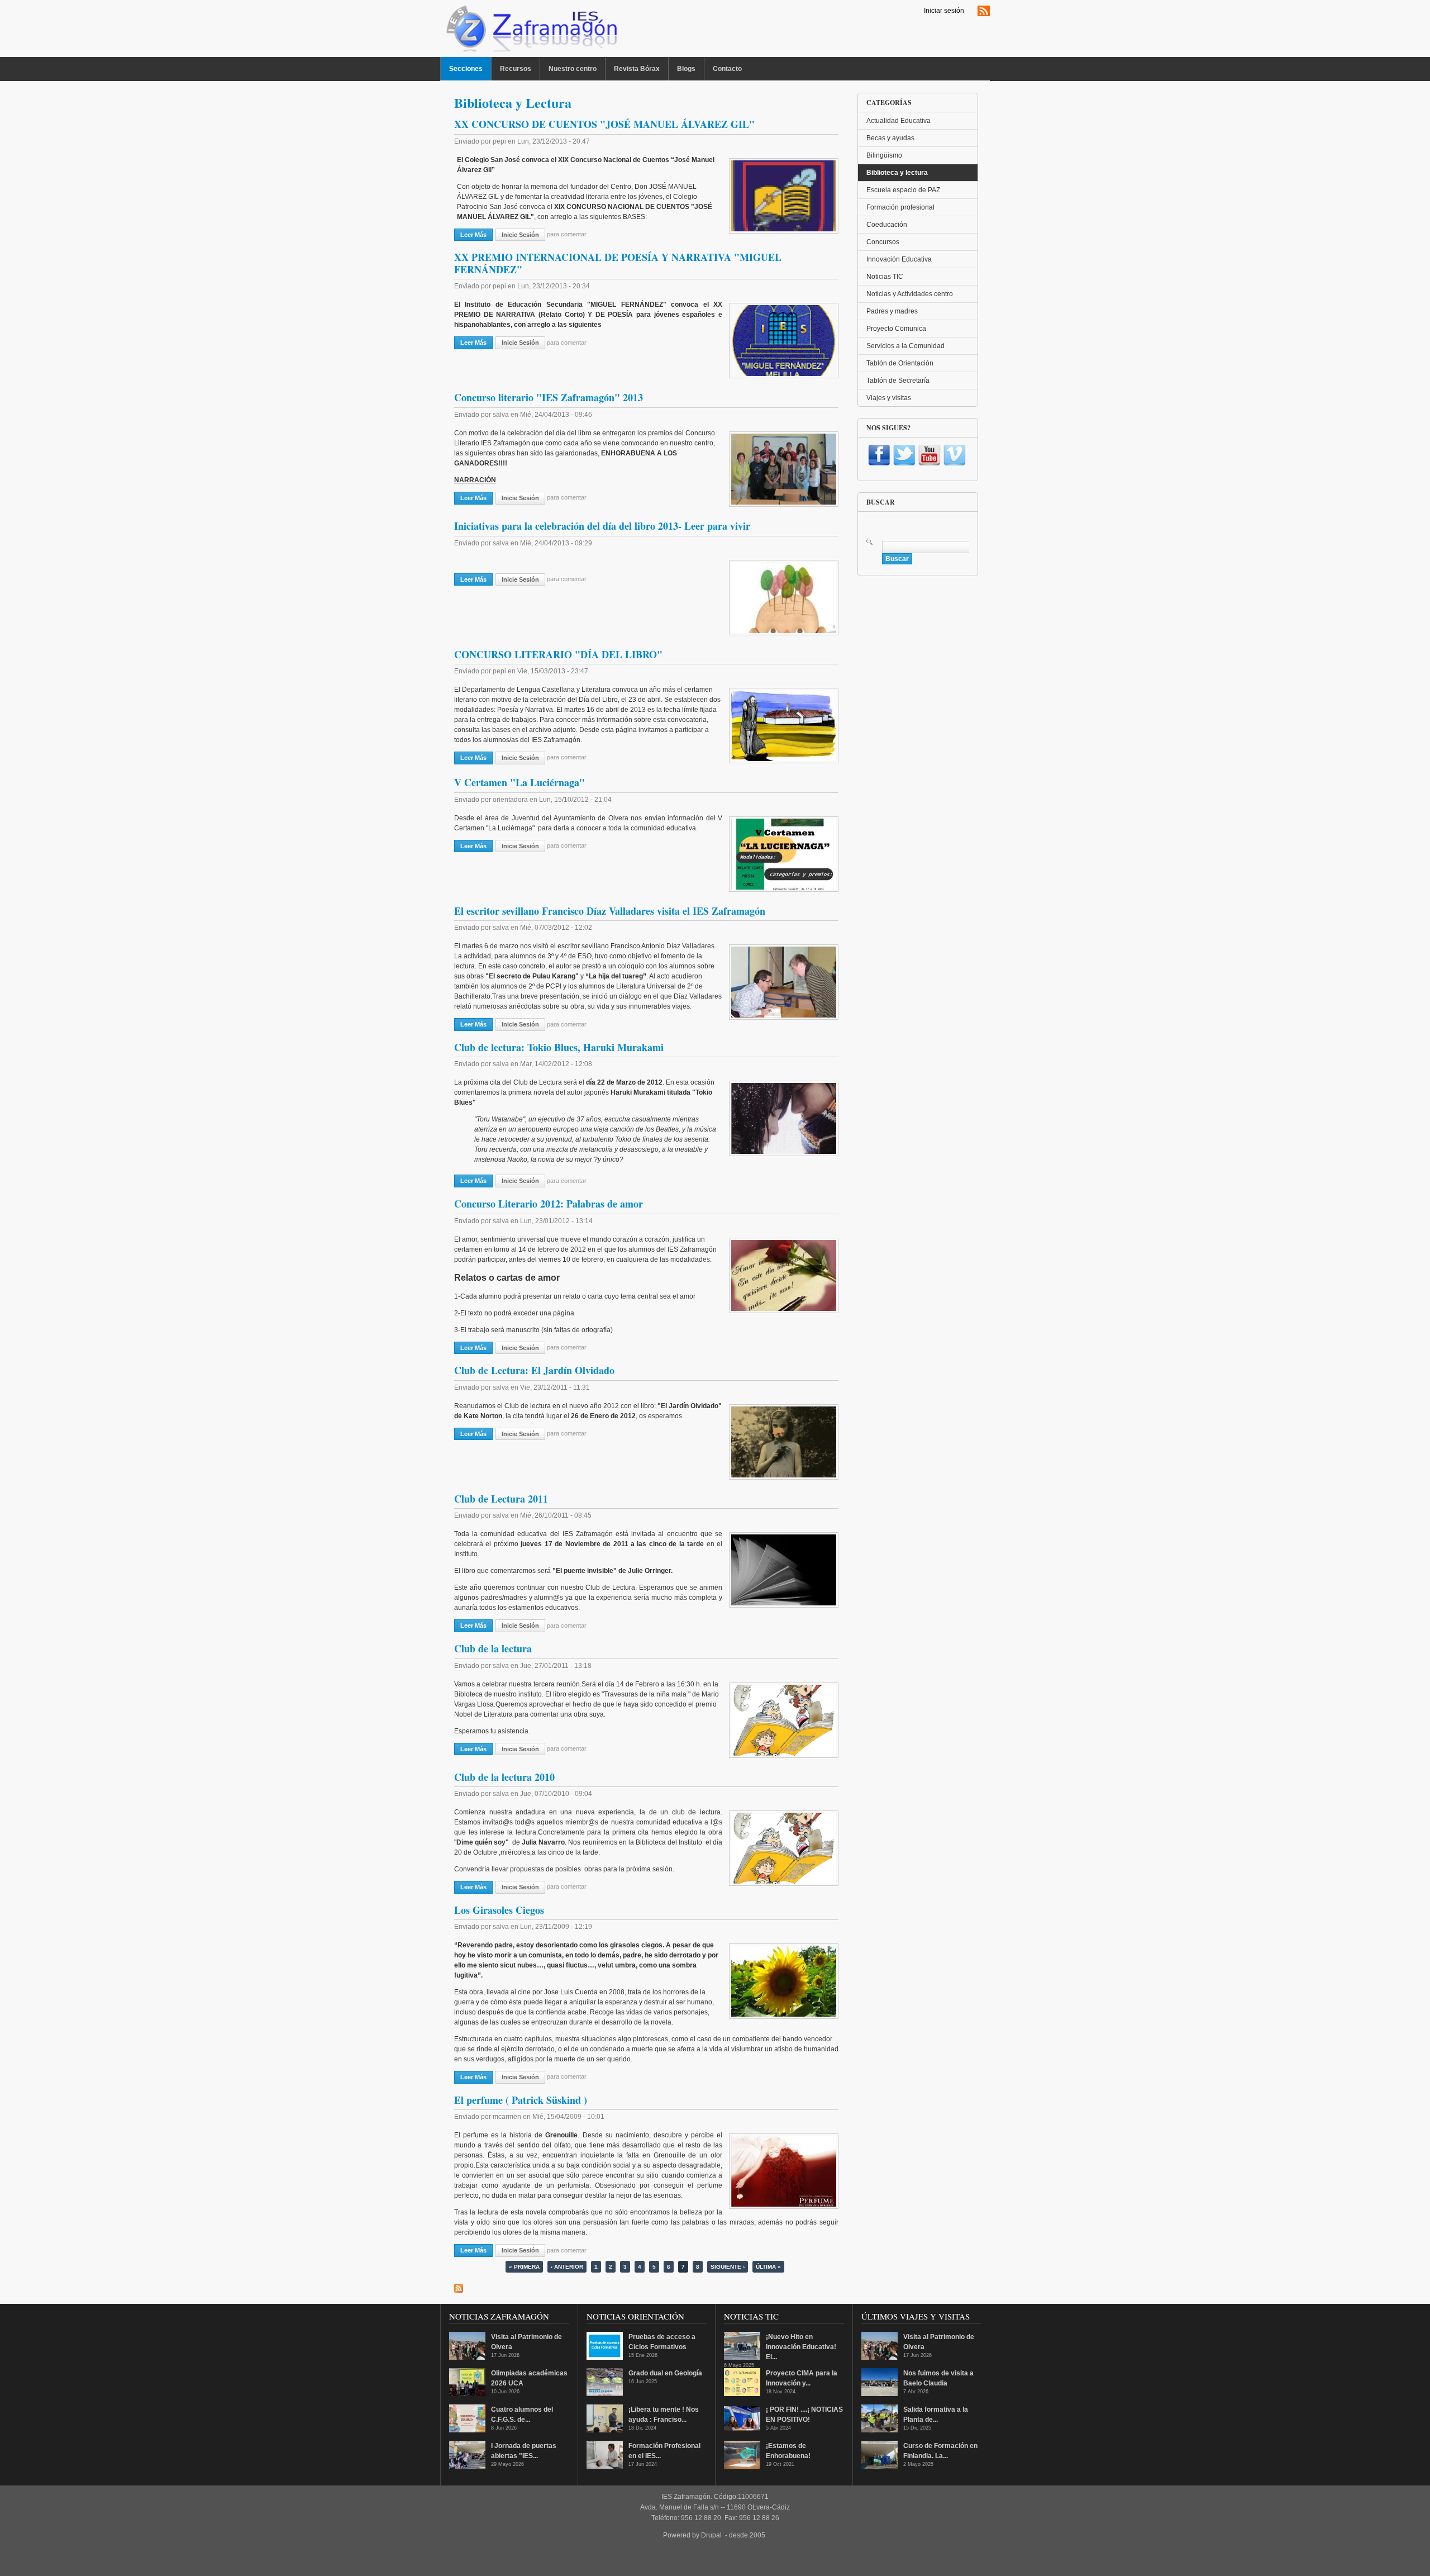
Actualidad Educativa (898, 121)
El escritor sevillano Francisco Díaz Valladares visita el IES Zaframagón (610, 911)
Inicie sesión (520, 235)
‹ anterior (567, 2267)
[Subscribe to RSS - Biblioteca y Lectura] (459, 2288)
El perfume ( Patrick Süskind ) (521, 2100)
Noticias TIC (885, 277)
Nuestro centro (573, 69)
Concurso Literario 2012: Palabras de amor (549, 1204)
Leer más (476, 235)
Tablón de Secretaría (898, 381)
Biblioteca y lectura (897, 173)
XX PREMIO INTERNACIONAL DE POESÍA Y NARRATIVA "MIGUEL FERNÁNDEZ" (618, 263)
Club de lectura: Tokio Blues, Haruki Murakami (559, 1047)
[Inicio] (530, 31)
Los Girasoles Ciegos (499, 1910)
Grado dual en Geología (665, 2373)
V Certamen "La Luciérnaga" (519, 782)
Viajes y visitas (889, 398)
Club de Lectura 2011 (501, 1499)
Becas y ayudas (890, 138)
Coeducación (887, 225)
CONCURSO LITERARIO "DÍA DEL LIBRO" (558, 654)
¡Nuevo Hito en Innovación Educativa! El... (801, 2347)
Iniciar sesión (944, 11)
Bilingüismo (884, 155)
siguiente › (728, 2267)
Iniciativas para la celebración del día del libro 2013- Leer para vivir (602, 526)
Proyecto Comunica (896, 329)
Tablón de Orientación (900, 363)
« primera (524, 2267)
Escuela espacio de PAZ (903, 190)
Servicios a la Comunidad (905, 346)
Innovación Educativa (899, 259)
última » (768, 2267)
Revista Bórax (637, 69)
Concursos (883, 242)
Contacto (727, 69)
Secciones (466, 69)
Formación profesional (900, 207)
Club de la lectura (493, 1648)
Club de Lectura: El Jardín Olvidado (534, 1370)
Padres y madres (892, 311)
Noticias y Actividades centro (910, 294)
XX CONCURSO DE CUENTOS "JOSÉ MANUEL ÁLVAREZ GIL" (604, 124)
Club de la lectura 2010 (504, 1777)
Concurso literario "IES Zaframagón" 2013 (549, 397)
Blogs (686, 69)
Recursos (516, 69)
